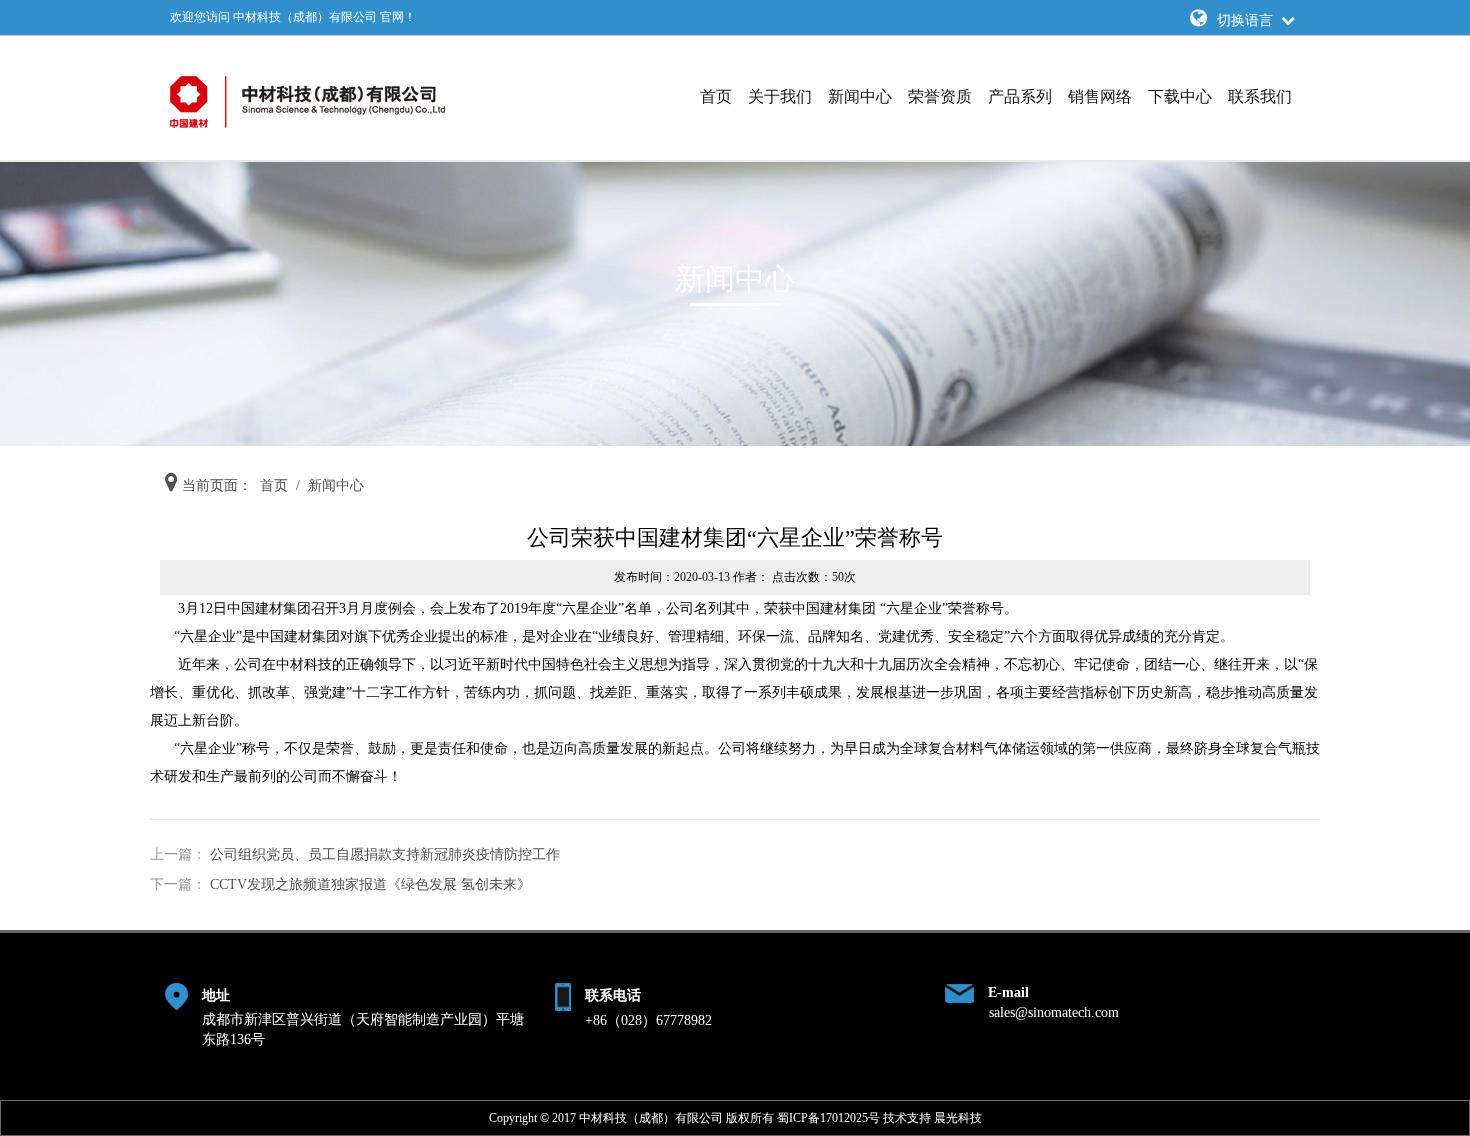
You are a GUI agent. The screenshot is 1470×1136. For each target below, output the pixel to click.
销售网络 (1100, 96)
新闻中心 (860, 96)
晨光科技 (958, 1118)
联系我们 (1260, 96)
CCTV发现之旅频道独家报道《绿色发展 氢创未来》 (370, 884)
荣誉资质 (940, 96)
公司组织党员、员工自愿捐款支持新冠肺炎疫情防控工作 (385, 854)
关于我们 (780, 96)
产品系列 (1020, 96)
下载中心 (1180, 96)
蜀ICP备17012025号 (828, 1118)
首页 (716, 96)
